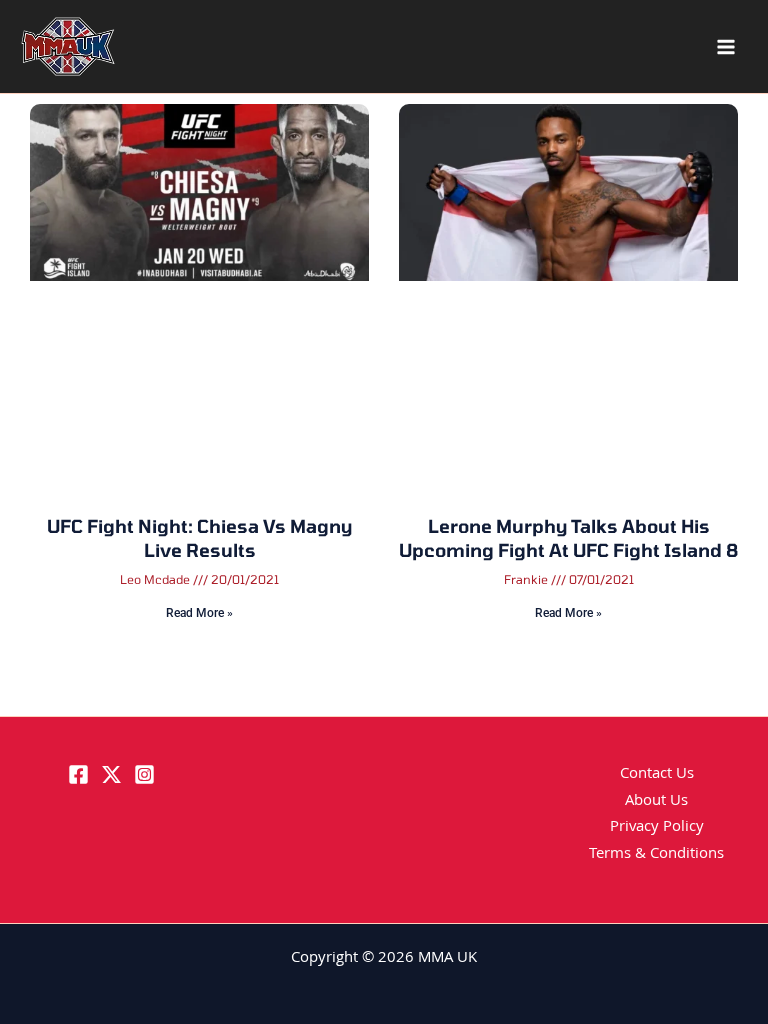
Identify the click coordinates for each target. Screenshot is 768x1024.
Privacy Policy (657, 828)
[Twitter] (111, 774)
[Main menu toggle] (726, 47)
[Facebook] (78, 774)
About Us (656, 802)
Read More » (199, 613)
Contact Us (657, 775)
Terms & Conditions (656, 855)
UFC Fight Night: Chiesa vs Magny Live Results (199, 537)
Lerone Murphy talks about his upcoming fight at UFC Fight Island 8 (568, 537)
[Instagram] (144, 774)
